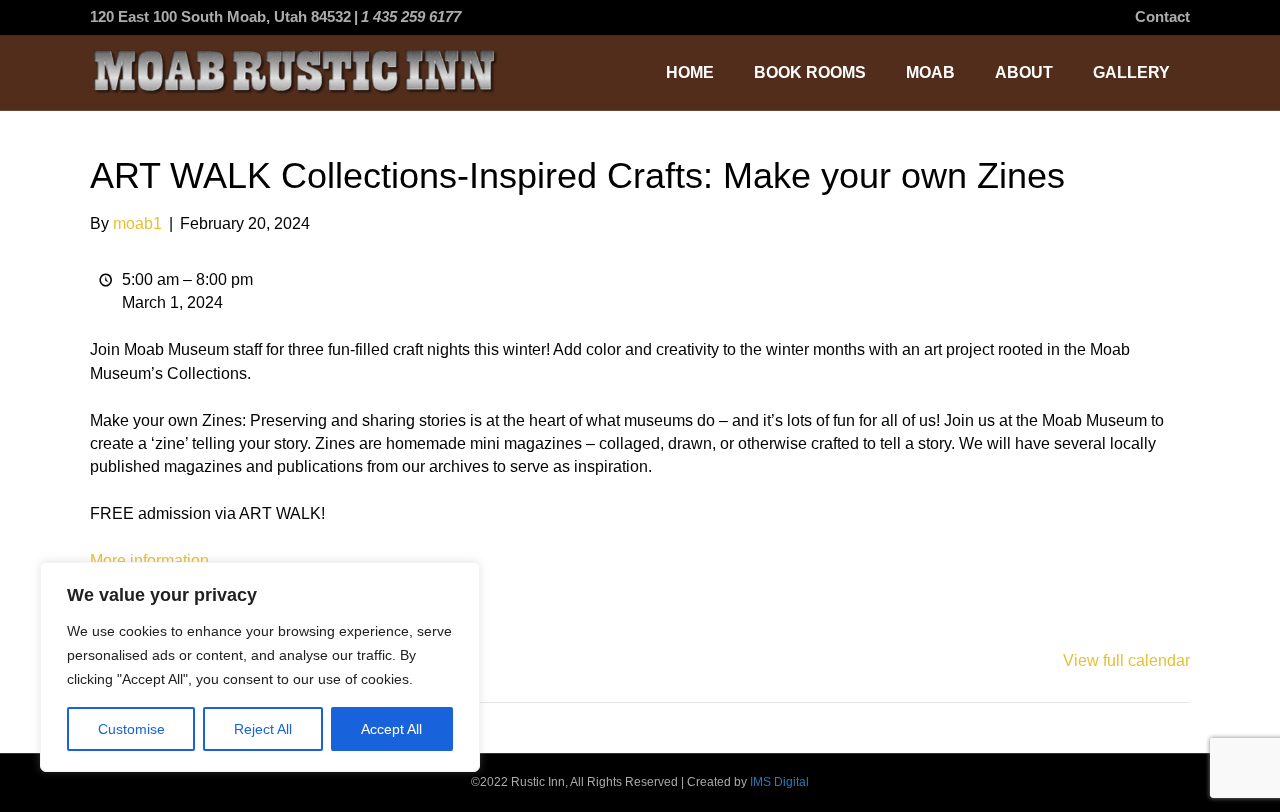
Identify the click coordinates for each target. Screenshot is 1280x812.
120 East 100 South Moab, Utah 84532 (220, 16)
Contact (1162, 16)
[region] (260, 667)
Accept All (391, 729)
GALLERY (1131, 72)
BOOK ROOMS (810, 72)
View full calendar (1126, 660)
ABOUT (1024, 72)
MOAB (930, 72)
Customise (131, 729)
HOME (690, 72)
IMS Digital (779, 782)
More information (149, 560)
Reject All (263, 729)
